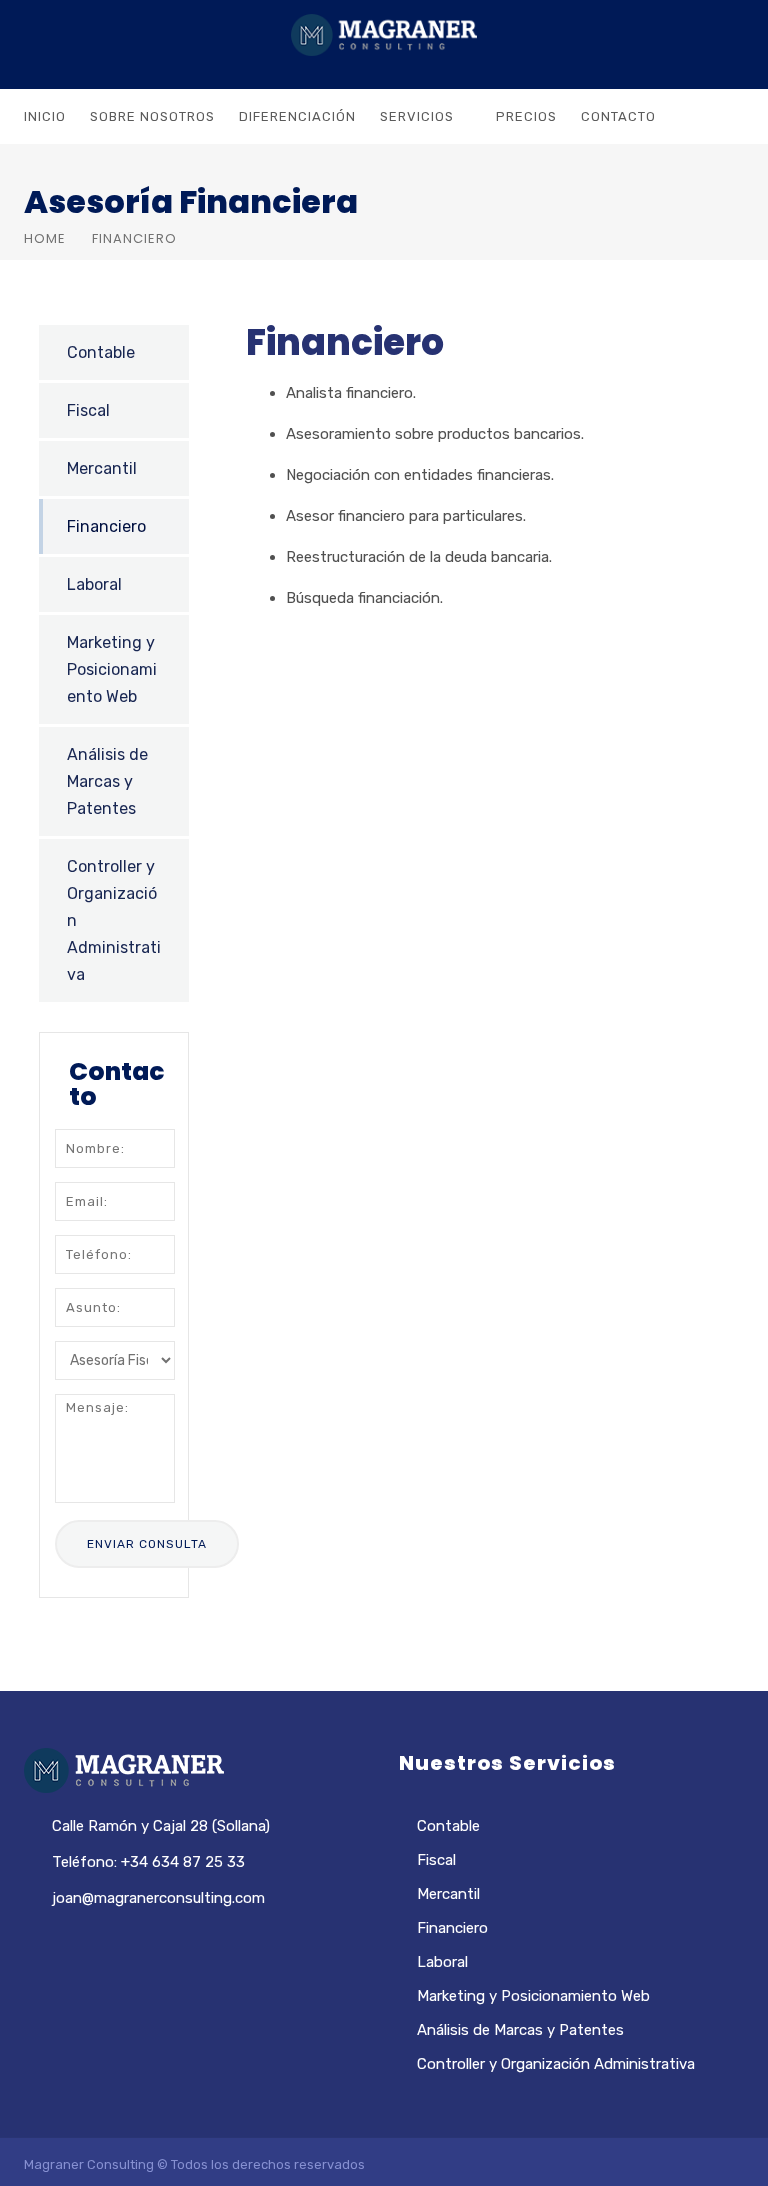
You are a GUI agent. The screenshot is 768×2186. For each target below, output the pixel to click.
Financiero (106, 526)
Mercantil (102, 468)
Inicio (45, 116)
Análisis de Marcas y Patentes (107, 781)
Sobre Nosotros (152, 116)
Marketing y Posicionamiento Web (112, 669)
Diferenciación (297, 116)
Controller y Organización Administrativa (114, 920)
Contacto (618, 116)
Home (45, 238)
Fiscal (88, 410)
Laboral (94, 584)
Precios (526, 116)
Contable (101, 352)
